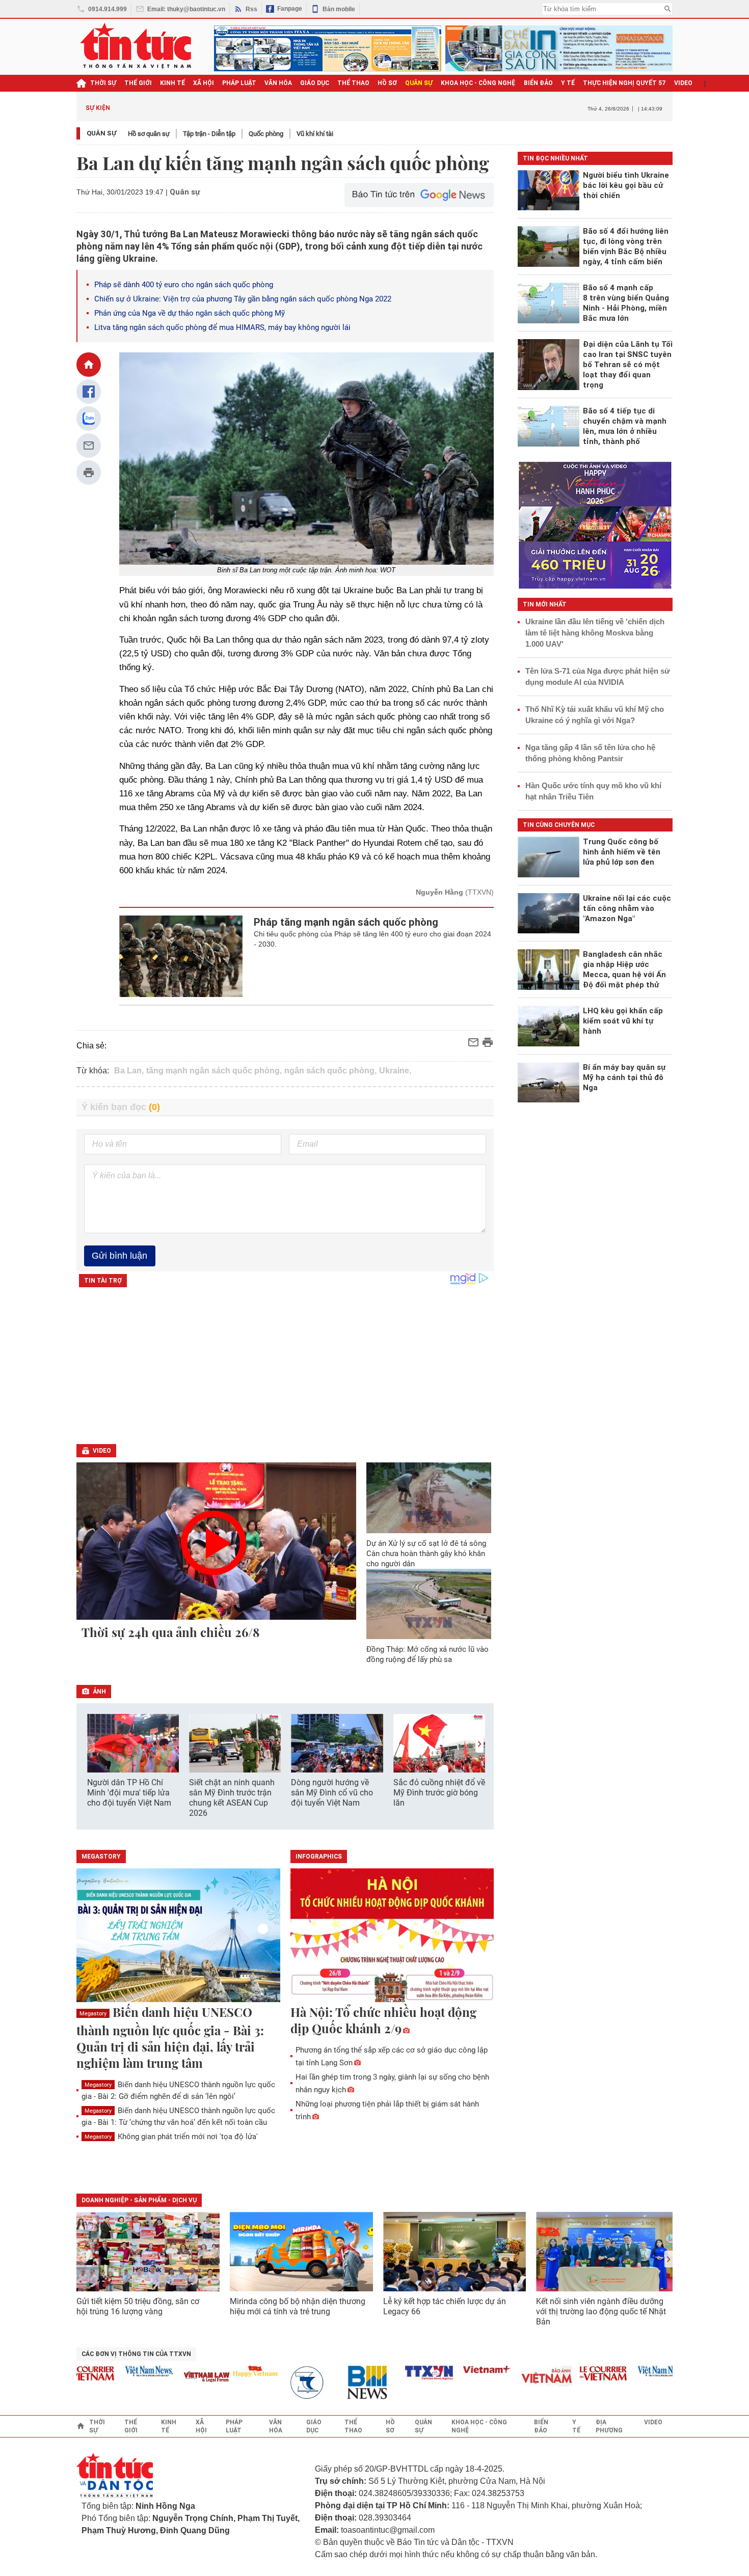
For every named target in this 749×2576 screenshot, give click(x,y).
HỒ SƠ (387, 83)
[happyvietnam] (222, 2371)
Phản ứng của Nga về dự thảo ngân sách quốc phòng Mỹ (190, 313)
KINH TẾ (172, 83)
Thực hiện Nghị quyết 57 (624, 83)
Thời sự (103, 83)
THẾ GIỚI (138, 83)
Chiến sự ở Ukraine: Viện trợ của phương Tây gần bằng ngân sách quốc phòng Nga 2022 (243, 299)
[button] (479, 1744)
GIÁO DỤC (315, 83)
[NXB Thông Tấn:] (280, 2383)
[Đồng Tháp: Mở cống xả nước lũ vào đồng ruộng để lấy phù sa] (429, 1604)
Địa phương (609, 2426)
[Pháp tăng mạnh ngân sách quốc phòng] (181, 956)
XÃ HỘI (204, 83)
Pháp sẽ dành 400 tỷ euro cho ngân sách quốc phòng (184, 285)
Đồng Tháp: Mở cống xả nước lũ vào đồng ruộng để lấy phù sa (427, 1654)
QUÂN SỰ (419, 83)
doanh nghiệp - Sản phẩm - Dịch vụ (139, 2200)
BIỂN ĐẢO (538, 83)
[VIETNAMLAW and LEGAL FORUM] (174, 2378)
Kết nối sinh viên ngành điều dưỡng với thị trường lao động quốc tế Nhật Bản (601, 2311)
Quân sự (102, 133)
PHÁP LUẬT (239, 83)
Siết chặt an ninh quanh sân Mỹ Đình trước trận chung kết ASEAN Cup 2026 (232, 1798)
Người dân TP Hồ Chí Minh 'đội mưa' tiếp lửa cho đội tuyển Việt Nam (129, 1793)
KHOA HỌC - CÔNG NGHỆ (478, 83)
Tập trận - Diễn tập (209, 134)
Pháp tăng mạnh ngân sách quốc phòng (346, 922)
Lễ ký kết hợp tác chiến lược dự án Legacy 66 (445, 2306)
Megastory (93, 2014)
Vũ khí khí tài (315, 134)
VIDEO (683, 83)
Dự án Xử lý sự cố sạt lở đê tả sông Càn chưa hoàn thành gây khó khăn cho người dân (426, 1554)
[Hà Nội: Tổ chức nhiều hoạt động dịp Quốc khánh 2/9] (392, 1936)
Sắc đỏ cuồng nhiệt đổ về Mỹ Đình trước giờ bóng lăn (439, 1793)
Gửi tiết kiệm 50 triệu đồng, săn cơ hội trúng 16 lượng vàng (138, 2306)
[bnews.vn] (338, 2383)
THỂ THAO (353, 83)
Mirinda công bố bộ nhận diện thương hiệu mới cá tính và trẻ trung (298, 2306)
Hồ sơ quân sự (149, 134)
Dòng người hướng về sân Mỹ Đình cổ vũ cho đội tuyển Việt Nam (332, 1793)
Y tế (568, 83)
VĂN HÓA (278, 83)
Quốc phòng (266, 134)
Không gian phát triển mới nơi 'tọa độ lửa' (171, 2137)
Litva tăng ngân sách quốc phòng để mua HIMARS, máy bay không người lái (222, 327)
